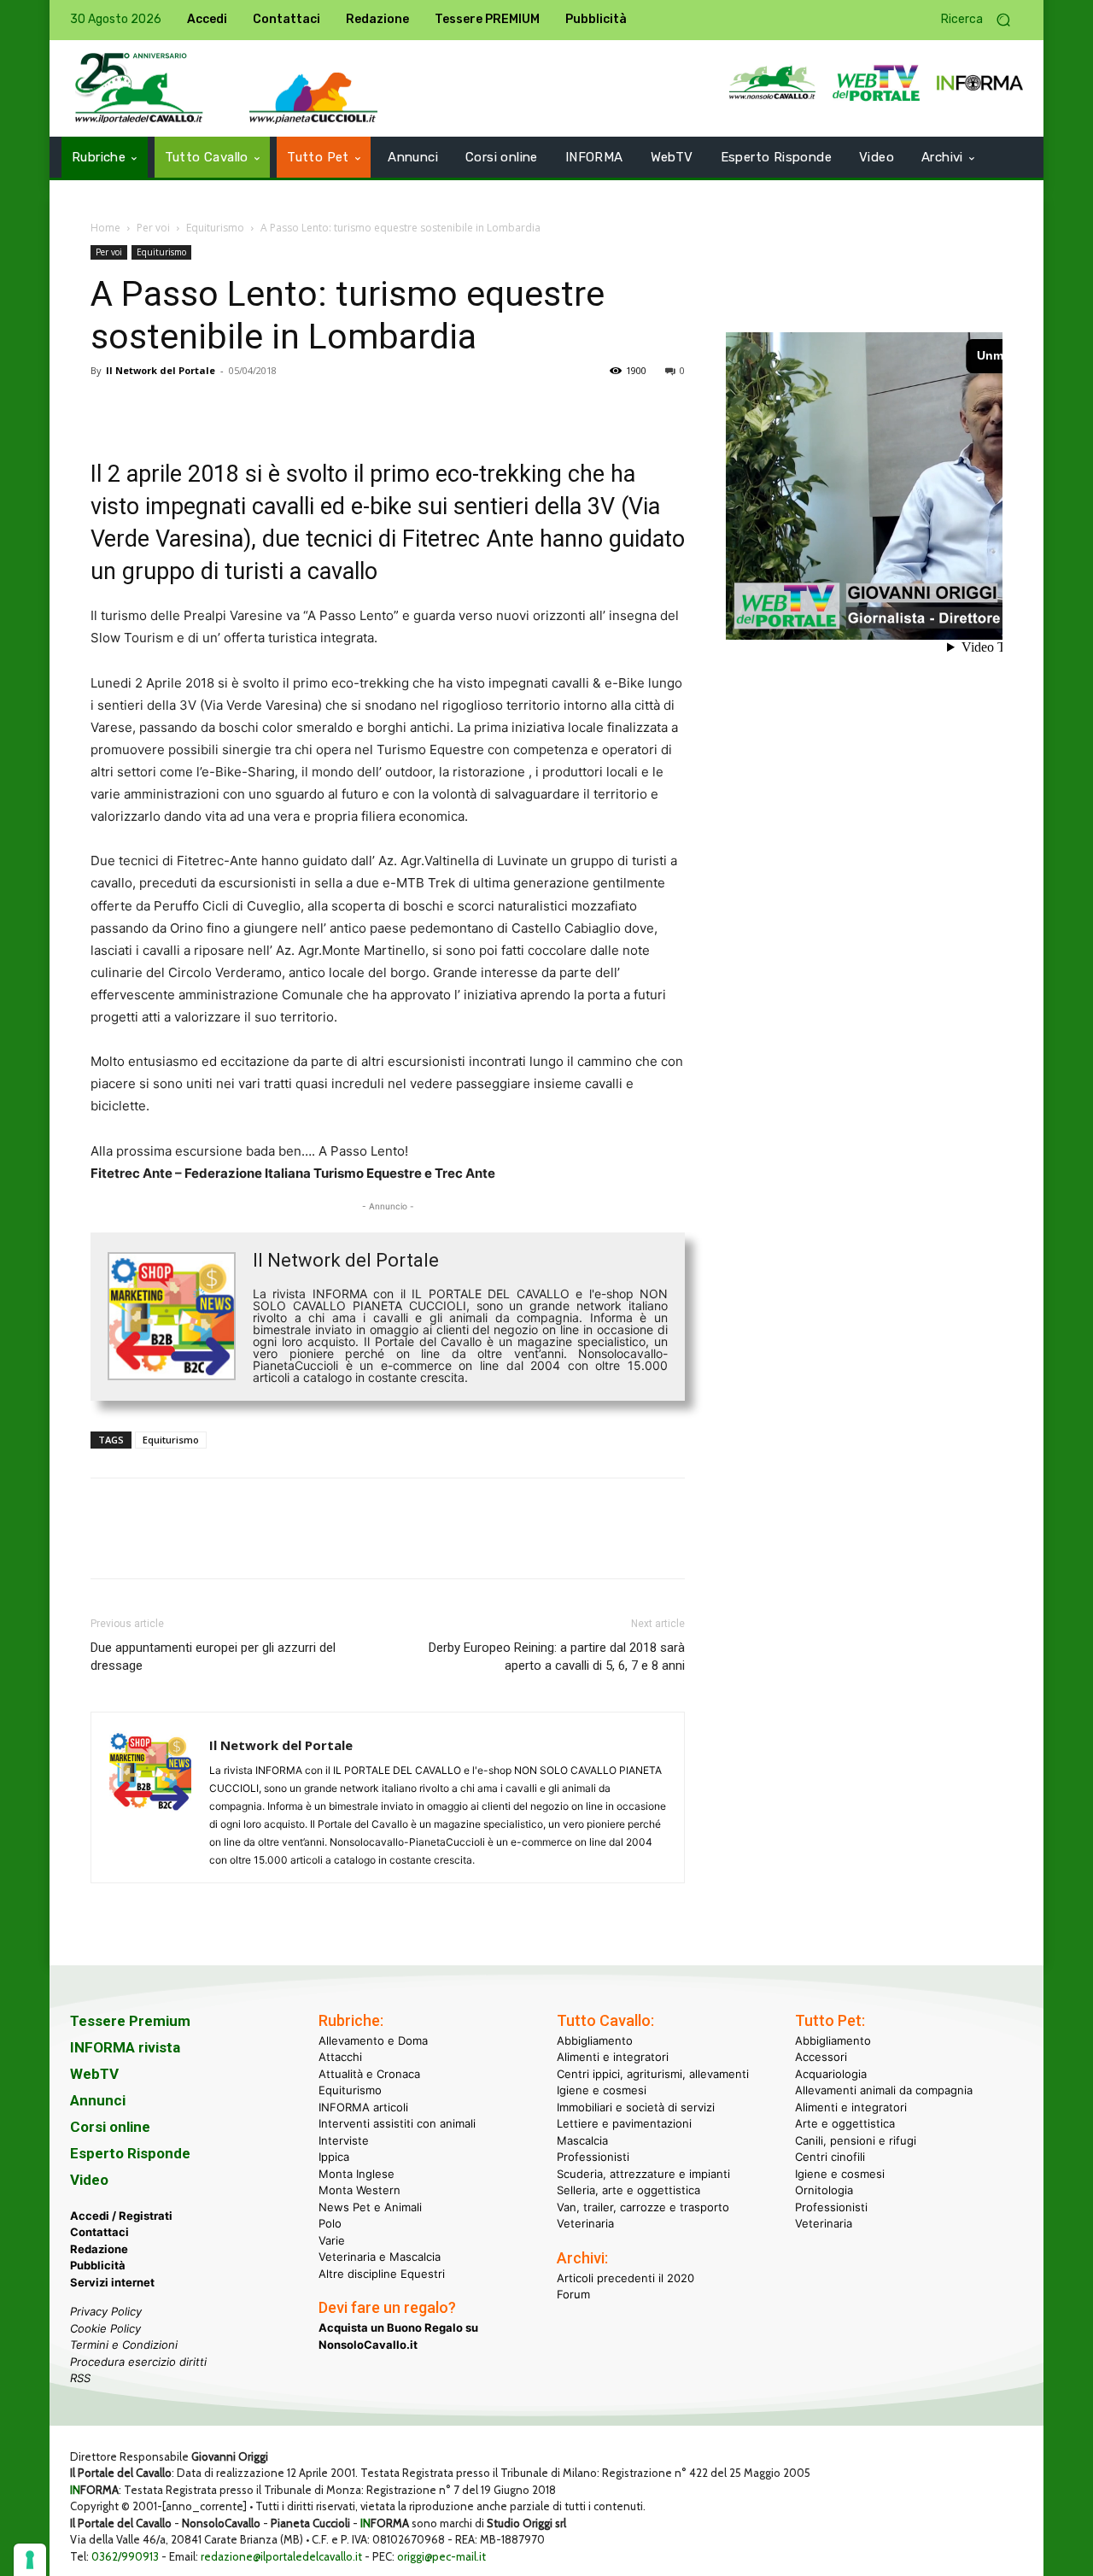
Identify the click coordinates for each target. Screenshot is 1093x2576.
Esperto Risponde (130, 2153)
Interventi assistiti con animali (397, 2123)
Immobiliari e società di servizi (636, 2107)
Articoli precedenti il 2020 (625, 2278)
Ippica (334, 2157)
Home (105, 228)
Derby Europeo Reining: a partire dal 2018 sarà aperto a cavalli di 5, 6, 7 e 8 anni (557, 1657)
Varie (332, 2240)
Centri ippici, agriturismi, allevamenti (653, 2074)
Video (89, 2180)
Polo (330, 2223)
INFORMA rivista (125, 2047)
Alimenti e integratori (613, 2057)
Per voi (153, 228)
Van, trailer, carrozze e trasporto (643, 2207)
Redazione (99, 2249)
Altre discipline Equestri (382, 2274)
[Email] (265, 409)
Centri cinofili (830, 2157)
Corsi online (110, 2127)
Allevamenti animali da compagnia (884, 2090)
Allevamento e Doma (373, 2040)
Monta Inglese (357, 2174)
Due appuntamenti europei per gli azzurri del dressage (213, 1657)
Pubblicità (98, 2265)
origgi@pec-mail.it (441, 2556)
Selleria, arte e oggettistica (628, 2190)
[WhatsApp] (225, 409)
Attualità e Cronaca (369, 2074)
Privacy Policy (106, 2311)
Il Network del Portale (161, 370)
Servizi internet (112, 2282)
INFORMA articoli (363, 2107)
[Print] (304, 409)
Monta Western (359, 2190)
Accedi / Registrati (121, 2216)
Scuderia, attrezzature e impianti (643, 2174)
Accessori (821, 2057)
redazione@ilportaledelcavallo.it (281, 2556)
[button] (982, 20)
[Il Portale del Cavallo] (139, 88)
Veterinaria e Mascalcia (380, 2257)
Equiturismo (215, 228)
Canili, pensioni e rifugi (856, 2140)
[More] (344, 409)
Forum (573, 2294)
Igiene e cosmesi (602, 2090)
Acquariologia (831, 2074)
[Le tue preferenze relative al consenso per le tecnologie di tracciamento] (30, 2560)
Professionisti (593, 2157)
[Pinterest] (186, 409)
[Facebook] (108, 409)
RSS (80, 2378)
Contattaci (99, 2232)
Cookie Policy (105, 2328)
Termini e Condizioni (124, 2345)
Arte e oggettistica (845, 2123)
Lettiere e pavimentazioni (624, 2123)
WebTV (94, 2074)
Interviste (344, 2140)
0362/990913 (125, 2556)
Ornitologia (824, 2190)
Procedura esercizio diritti (138, 2362)
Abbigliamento (595, 2040)
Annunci (98, 2100)
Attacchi (340, 2057)
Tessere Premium (130, 2021)
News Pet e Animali (370, 2207)
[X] (147, 409)
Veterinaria (585, 2223)
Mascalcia (582, 2140)
